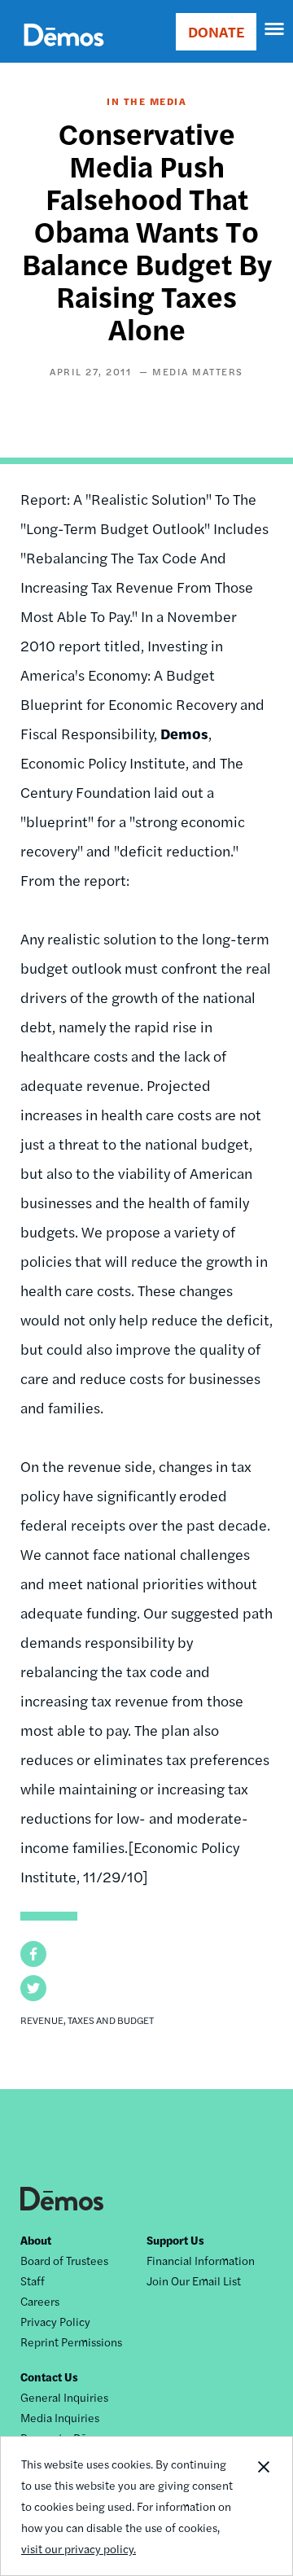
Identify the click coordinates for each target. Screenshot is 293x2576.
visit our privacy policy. (79, 2548)
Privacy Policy (55, 2321)
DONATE (216, 31)
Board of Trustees (64, 2260)
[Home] (64, 53)
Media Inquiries (60, 2417)
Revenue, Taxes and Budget (87, 2020)
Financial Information (201, 2260)
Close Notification (263, 2506)
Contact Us (49, 2377)
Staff (33, 2280)
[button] (33, 1954)
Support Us (175, 2240)
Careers (40, 2301)
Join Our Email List (194, 2280)
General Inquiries (64, 2397)
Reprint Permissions (71, 2342)
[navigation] (275, 29)
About (36, 2240)
